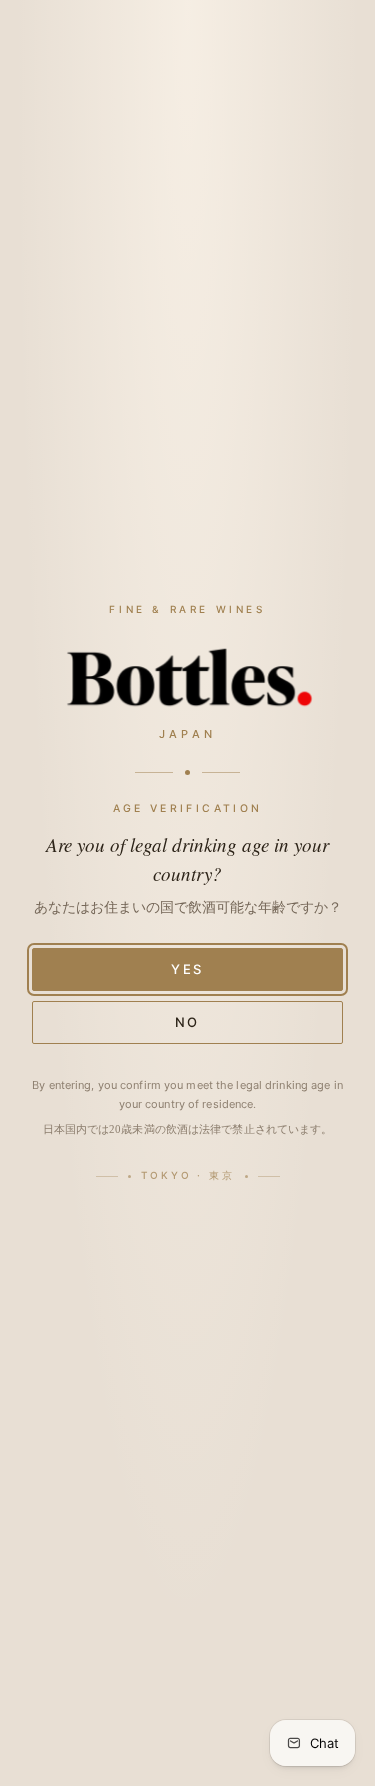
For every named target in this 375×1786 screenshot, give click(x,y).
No (188, 1022)
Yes (188, 969)
